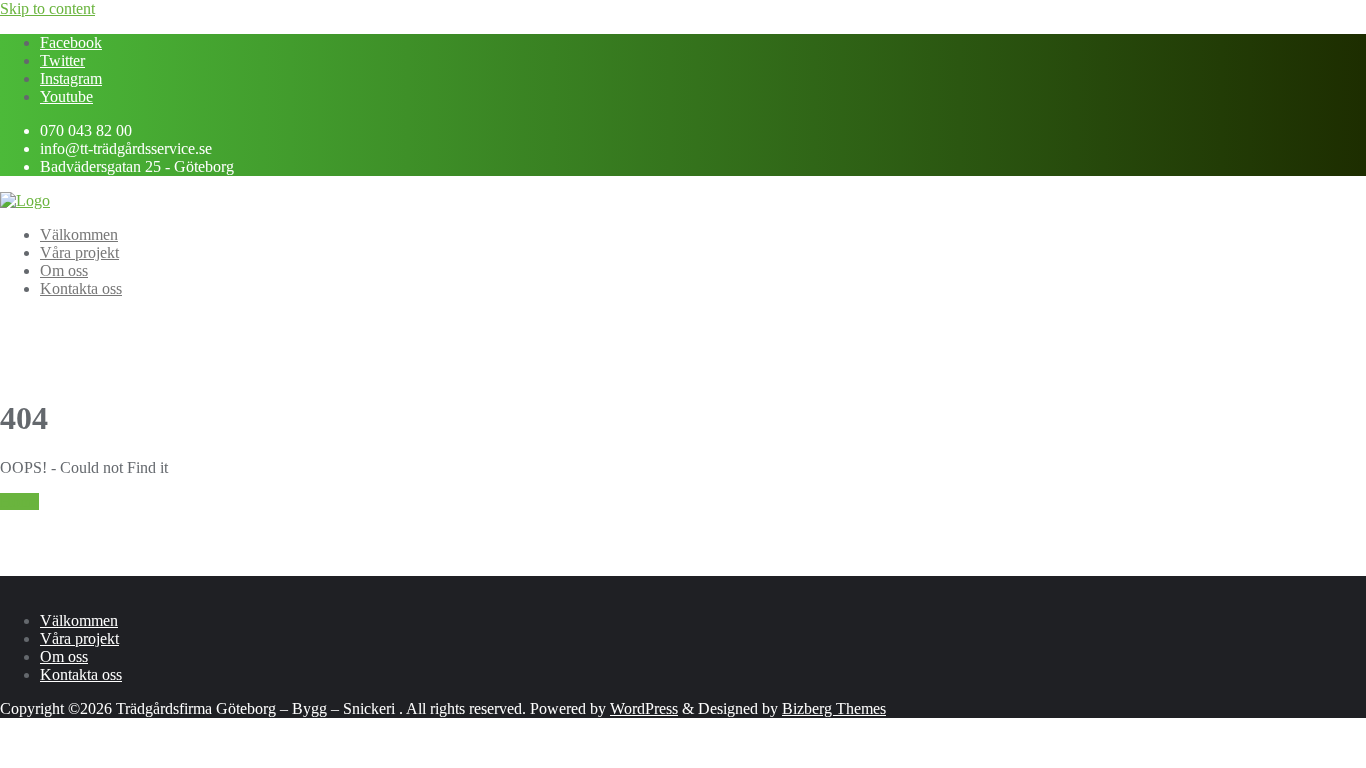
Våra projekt (79, 638)
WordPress (644, 708)
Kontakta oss (81, 674)
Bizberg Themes (834, 708)
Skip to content (47, 8)
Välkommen (79, 620)
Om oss (64, 656)
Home (19, 501)
